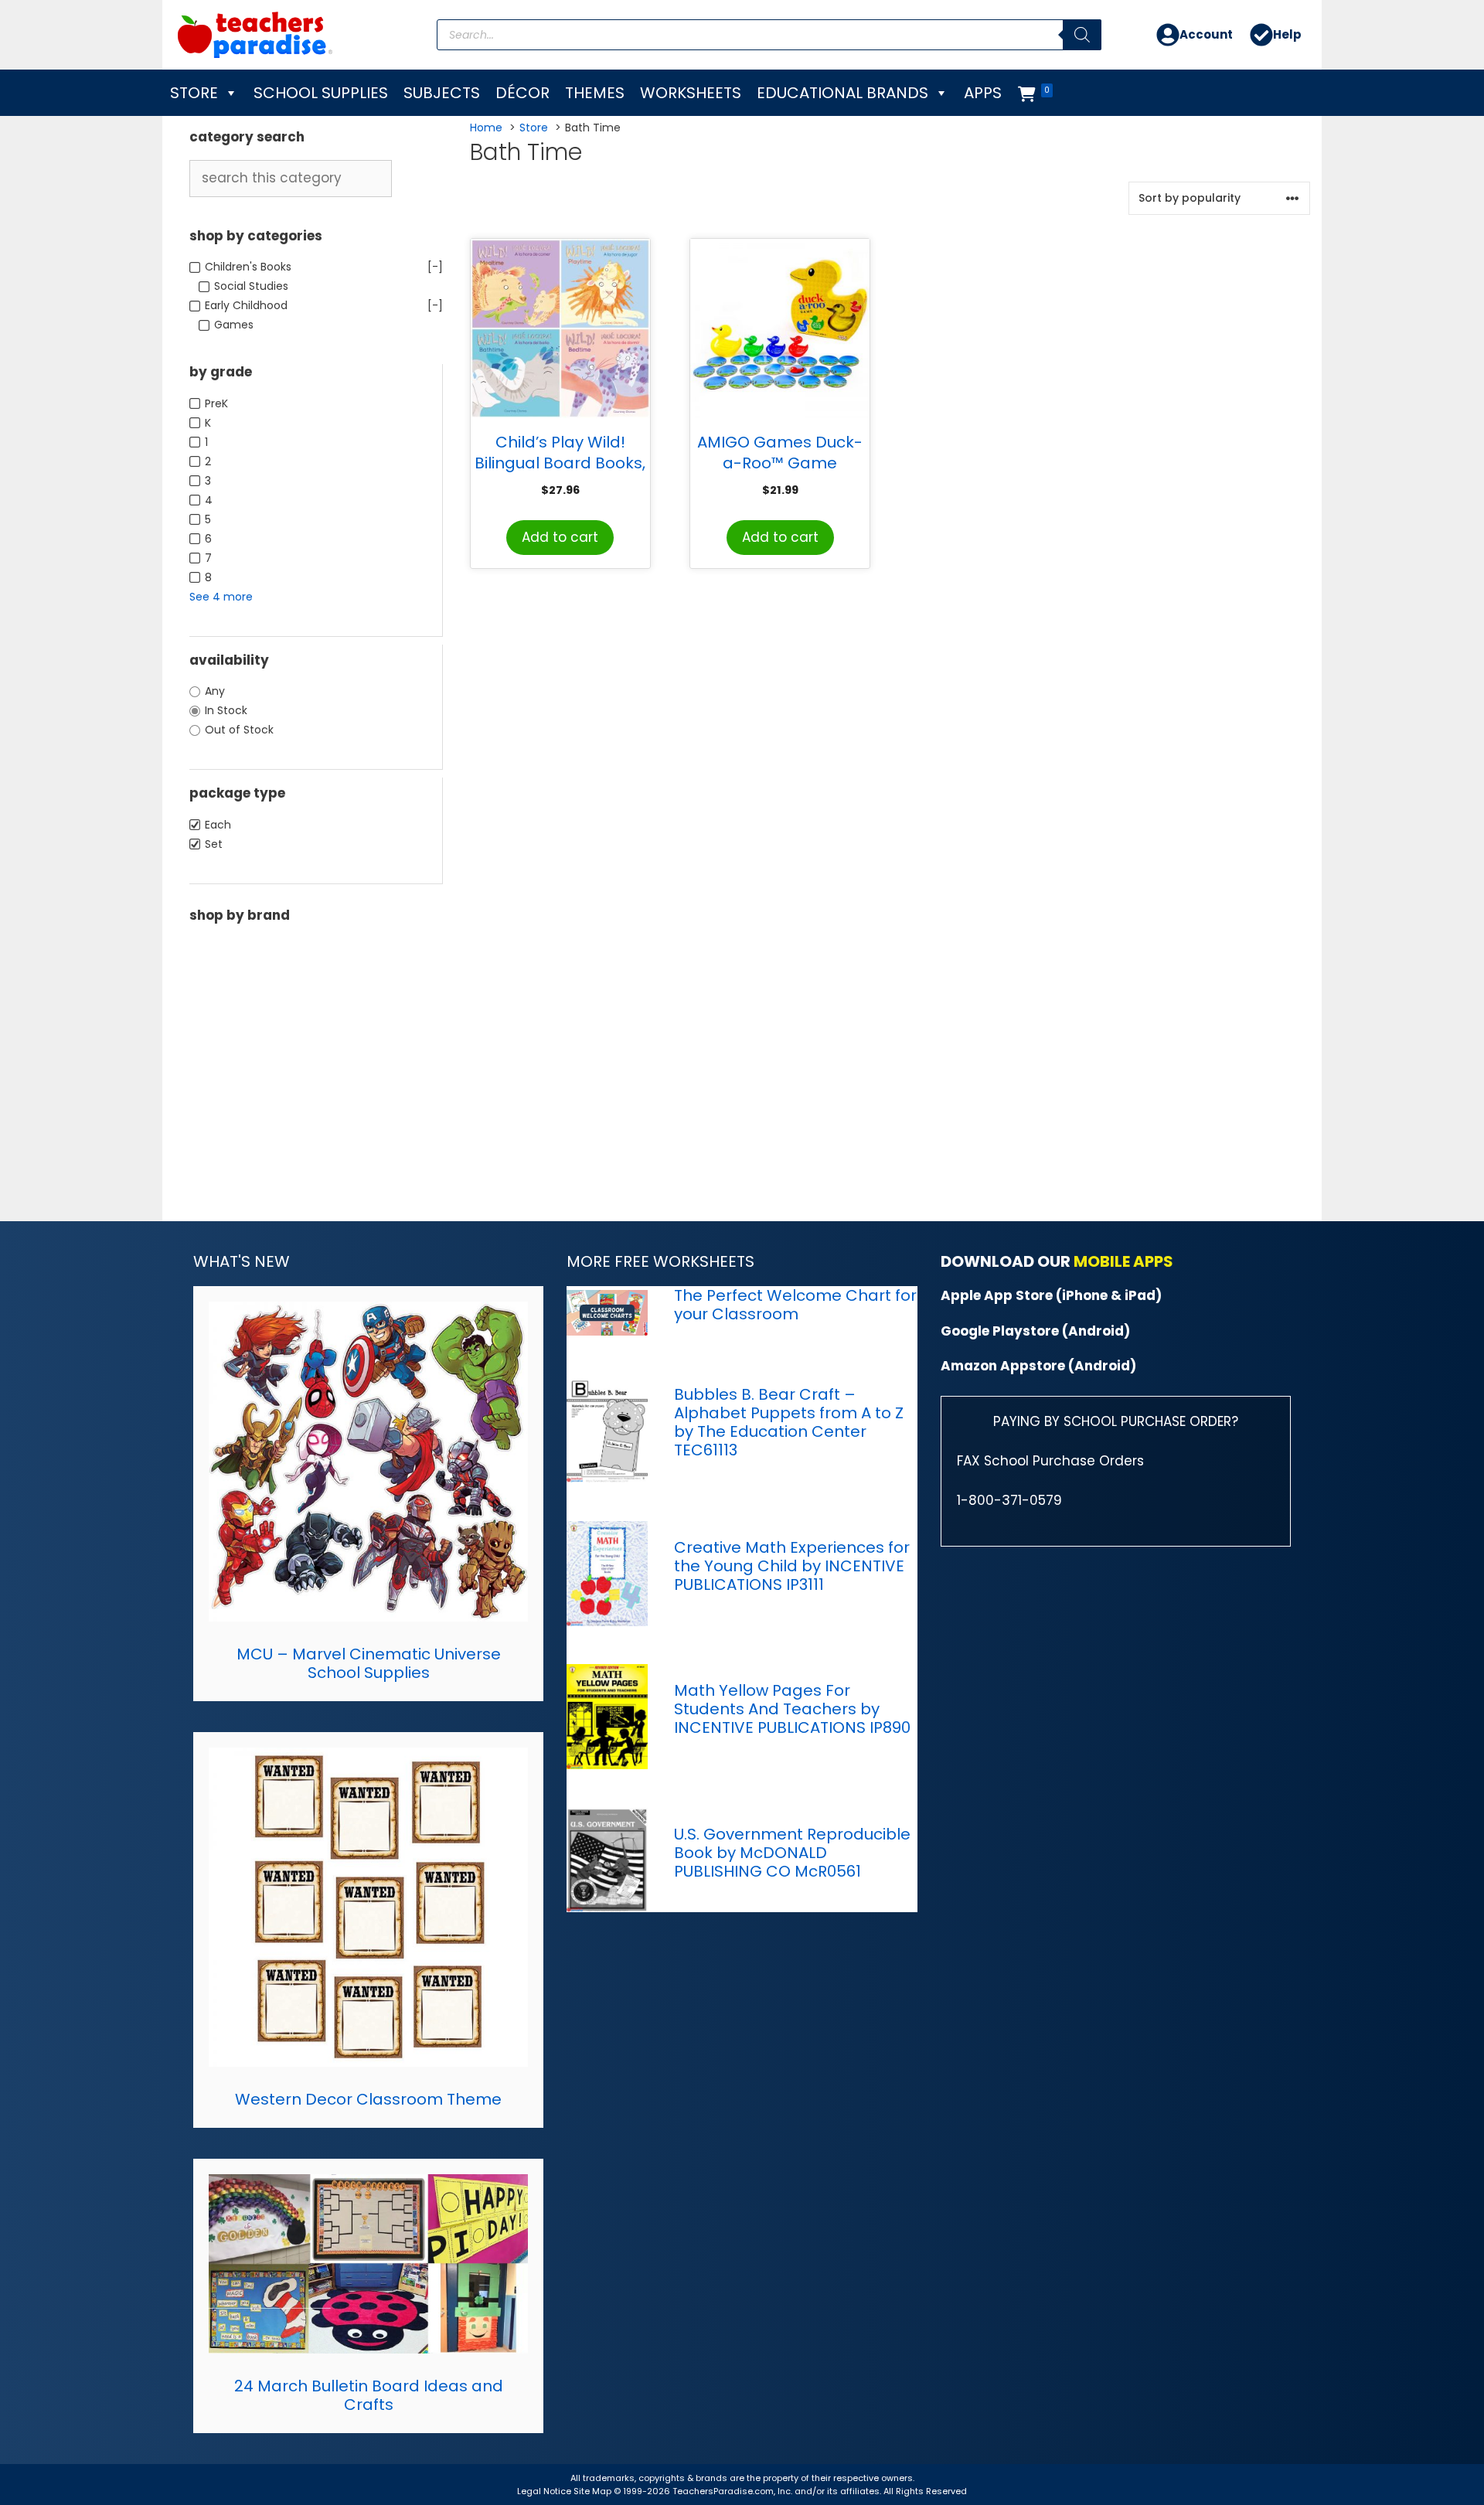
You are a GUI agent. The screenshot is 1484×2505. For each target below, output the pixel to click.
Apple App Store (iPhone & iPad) (1051, 1295)
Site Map (594, 2491)
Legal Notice (544, 2491)
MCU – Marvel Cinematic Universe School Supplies (369, 1663)
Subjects (442, 93)
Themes (595, 93)
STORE (194, 93)
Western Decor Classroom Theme (368, 2099)
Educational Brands (842, 93)
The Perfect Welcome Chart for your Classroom (795, 1305)
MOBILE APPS (1123, 1261)
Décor (522, 93)
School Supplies (321, 93)
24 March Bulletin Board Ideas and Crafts (369, 2395)
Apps (983, 93)
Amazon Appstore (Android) (1038, 1366)
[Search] (1082, 35)
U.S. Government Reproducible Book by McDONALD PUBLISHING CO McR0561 (792, 1853)
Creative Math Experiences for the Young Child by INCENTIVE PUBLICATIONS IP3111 (792, 1566)
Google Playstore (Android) (1035, 1331)
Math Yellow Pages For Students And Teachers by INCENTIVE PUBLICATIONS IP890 (792, 1709)
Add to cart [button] (560, 537)
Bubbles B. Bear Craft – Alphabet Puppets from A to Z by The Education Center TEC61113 (789, 1422)
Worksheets (691, 93)
